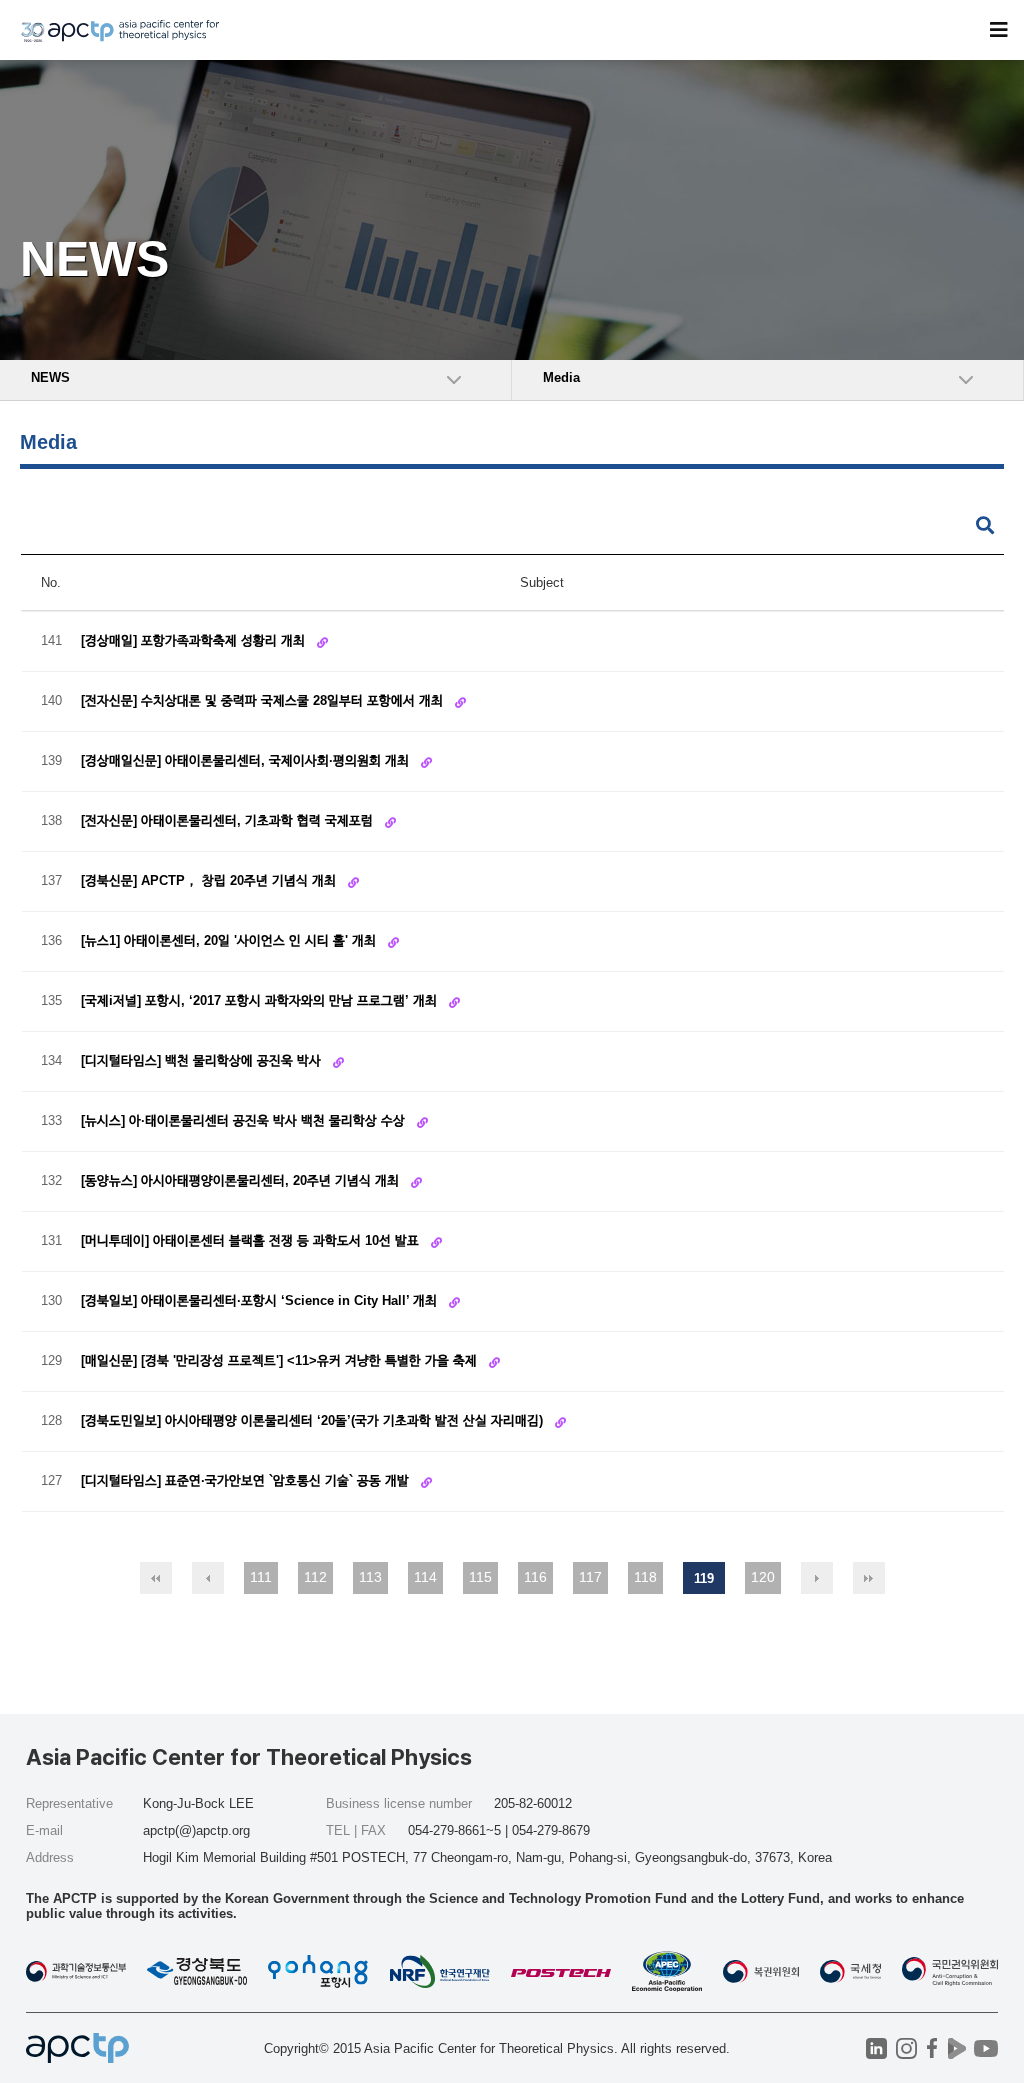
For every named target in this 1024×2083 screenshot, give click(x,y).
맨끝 (869, 1578)
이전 (208, 1578)
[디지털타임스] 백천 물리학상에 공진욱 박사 (203, 1060)
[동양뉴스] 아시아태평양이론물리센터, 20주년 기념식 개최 (242, 1180)
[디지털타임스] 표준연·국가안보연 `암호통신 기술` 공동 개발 (247, 1480)
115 (480, 1577)
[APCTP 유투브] (985, 2048)
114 (425, 1577)
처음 (156, 1578)
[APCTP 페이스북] (931, 2048)
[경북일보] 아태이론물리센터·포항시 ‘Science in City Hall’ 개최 (261, 1300)
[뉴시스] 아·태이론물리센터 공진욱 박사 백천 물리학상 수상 (245, 1120)
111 (261, 1577)
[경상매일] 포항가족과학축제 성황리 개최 (195, 640)
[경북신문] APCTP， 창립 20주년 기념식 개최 (210, 880)
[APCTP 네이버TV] (956, 2048)
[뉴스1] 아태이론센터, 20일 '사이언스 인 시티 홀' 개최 (230, 940)
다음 (817, 1578)
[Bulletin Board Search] (985, 526)
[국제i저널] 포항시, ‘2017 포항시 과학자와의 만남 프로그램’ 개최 (261, 1000)
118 (645, 1577)
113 (370, 1577)
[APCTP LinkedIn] (876, 2048)
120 (763, 1577)
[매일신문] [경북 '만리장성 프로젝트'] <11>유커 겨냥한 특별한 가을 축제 (281, 1360)
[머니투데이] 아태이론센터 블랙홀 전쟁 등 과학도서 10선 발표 (252, 1240)
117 (590, 1577)
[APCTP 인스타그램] (906, 2048)
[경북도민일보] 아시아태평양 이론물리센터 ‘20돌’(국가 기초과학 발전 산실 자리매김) (314, 1420)
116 (535, 1577)
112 (315, 1577)
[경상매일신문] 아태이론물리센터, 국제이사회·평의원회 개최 (247, 760)
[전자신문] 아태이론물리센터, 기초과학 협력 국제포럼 (229, 820)
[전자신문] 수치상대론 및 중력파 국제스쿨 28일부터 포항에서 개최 (264, 700)
